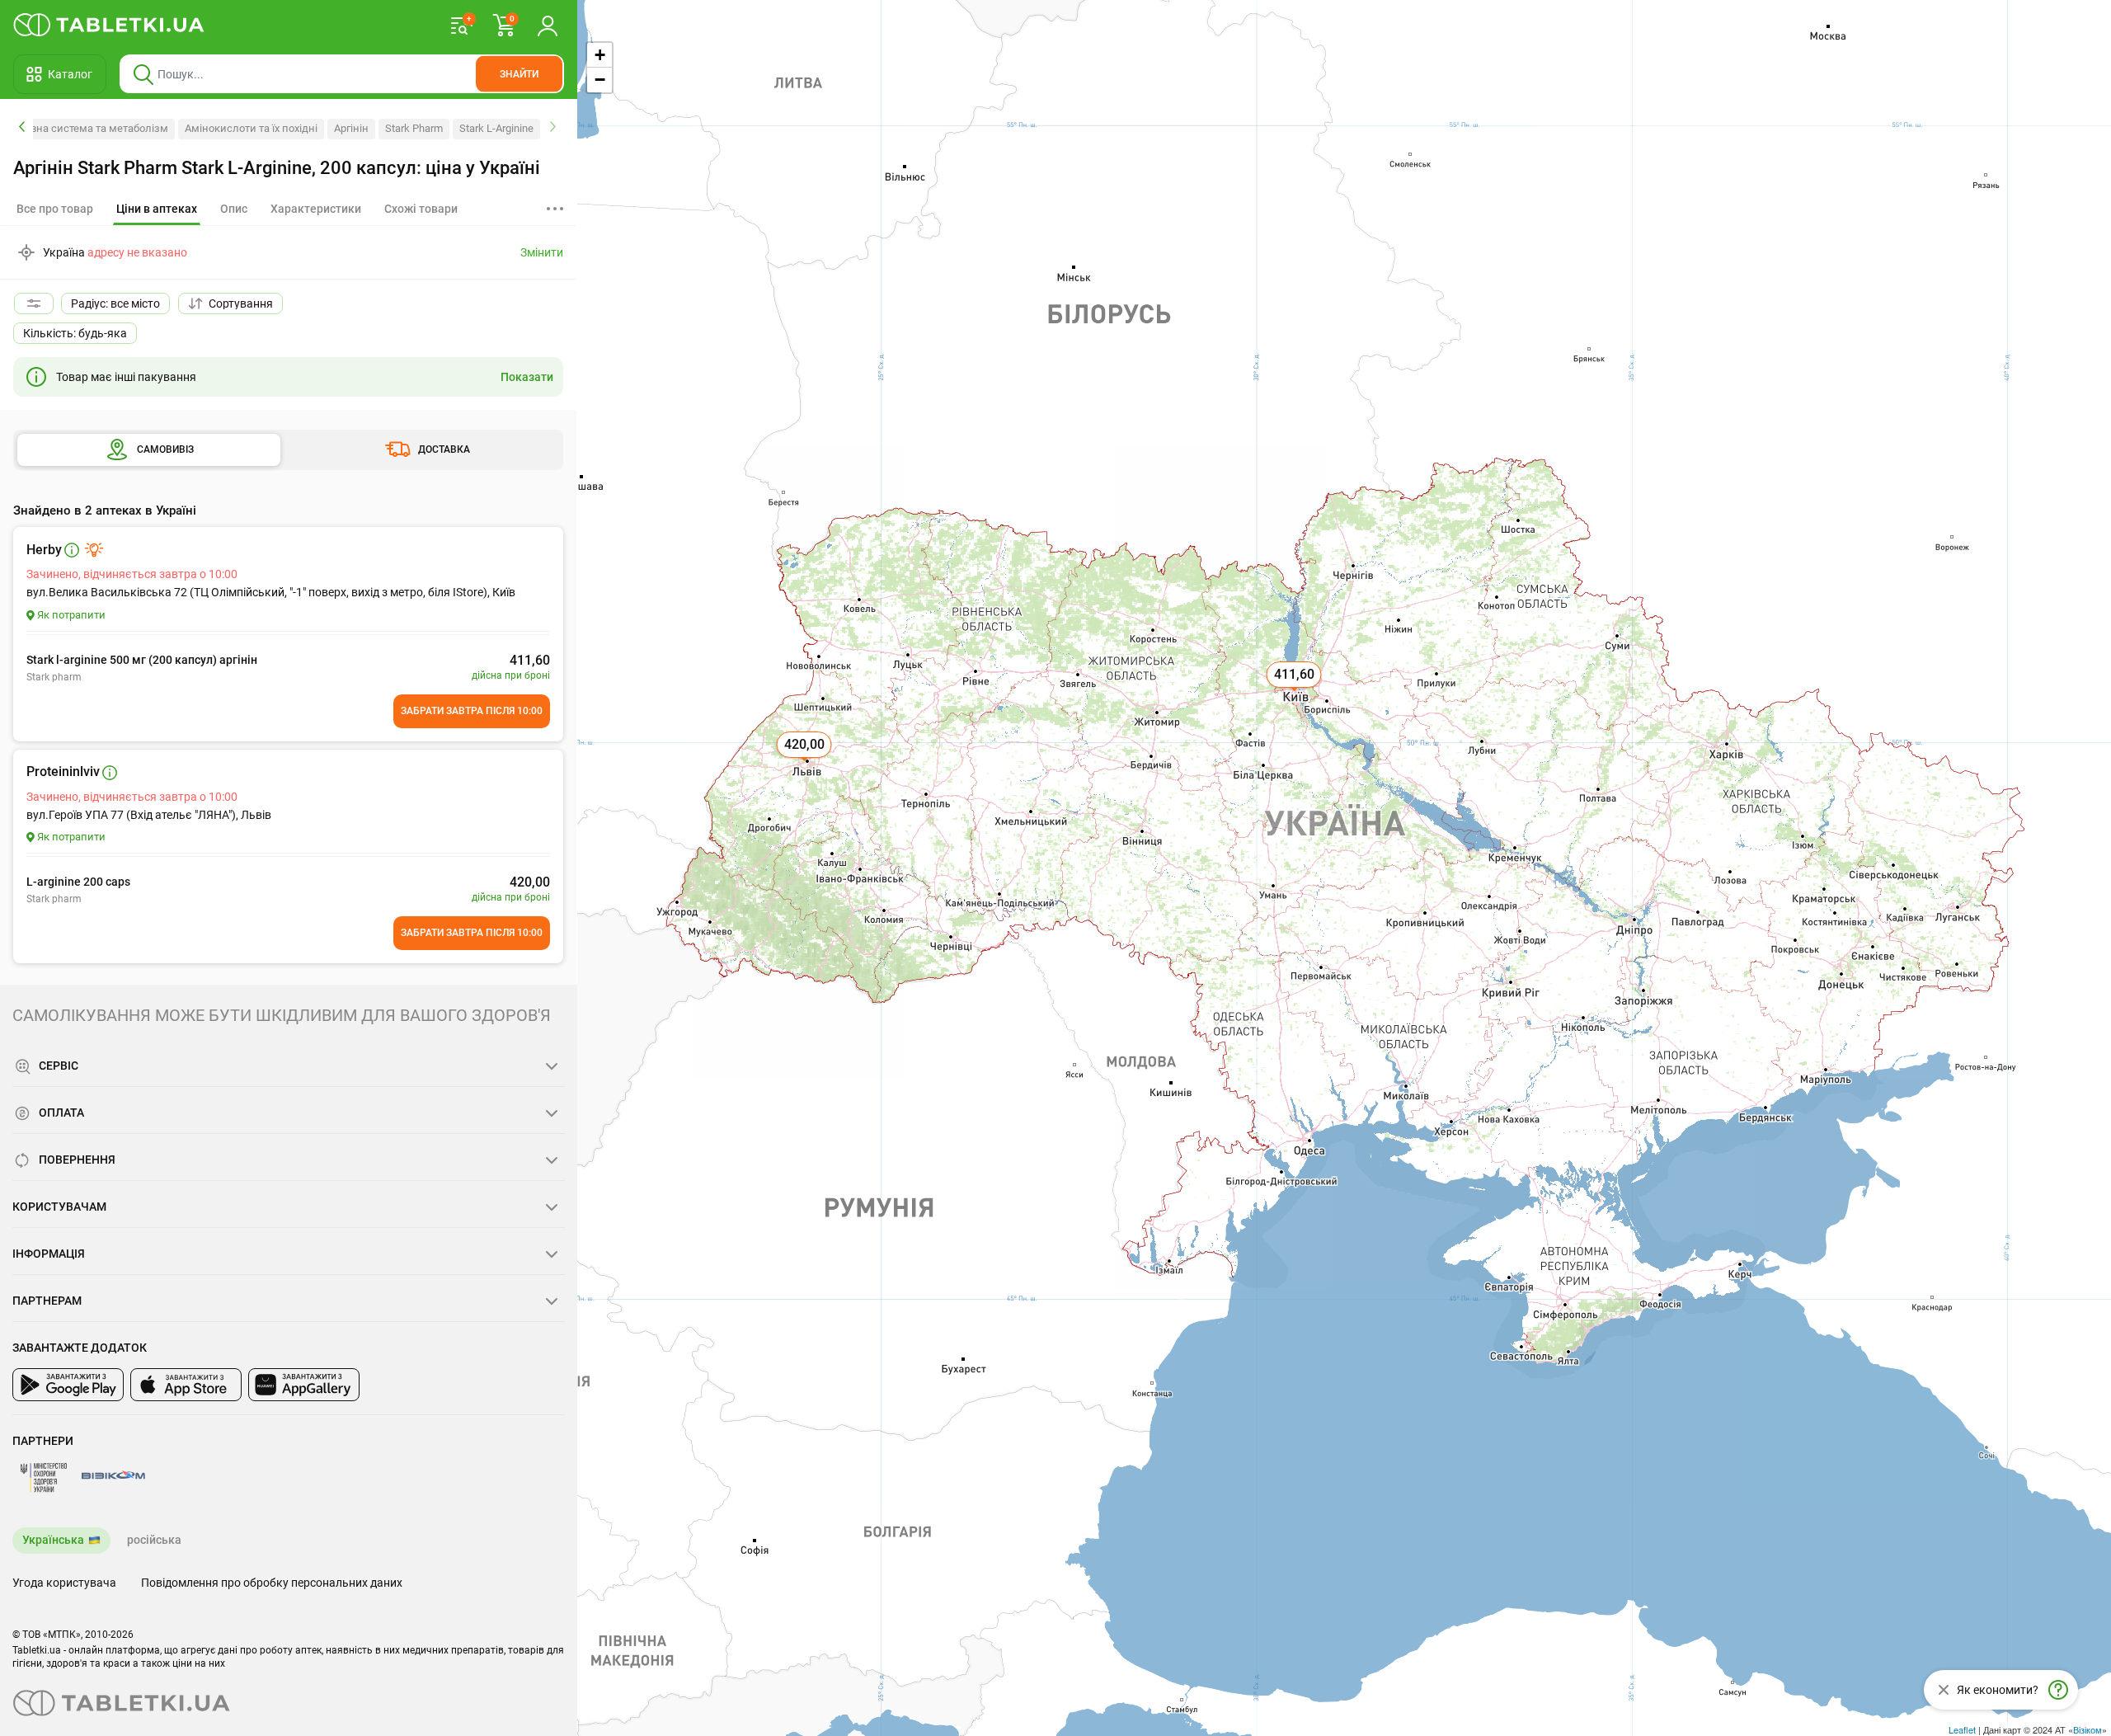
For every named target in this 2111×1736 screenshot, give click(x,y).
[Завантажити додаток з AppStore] (186, 1385)
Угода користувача (64, 1583)
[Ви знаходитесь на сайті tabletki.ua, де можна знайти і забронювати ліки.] (109, 25)
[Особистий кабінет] (548, 25)
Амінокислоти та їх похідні (251, 128)
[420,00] (806, 763)
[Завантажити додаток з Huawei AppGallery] (304, 1385)
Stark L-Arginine (496, 128)
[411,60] (1295, 693)
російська (154, 1540)
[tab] (157, 209)
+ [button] (600, 55)
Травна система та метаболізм (91, 128)
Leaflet (1962, 1729)
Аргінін (351, 128)
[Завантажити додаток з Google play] (68, 1385)
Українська (53, 1540)
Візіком (2087, 1729)
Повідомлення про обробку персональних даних (272, 1583)
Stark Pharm (414, 128)
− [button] (600, 80)
